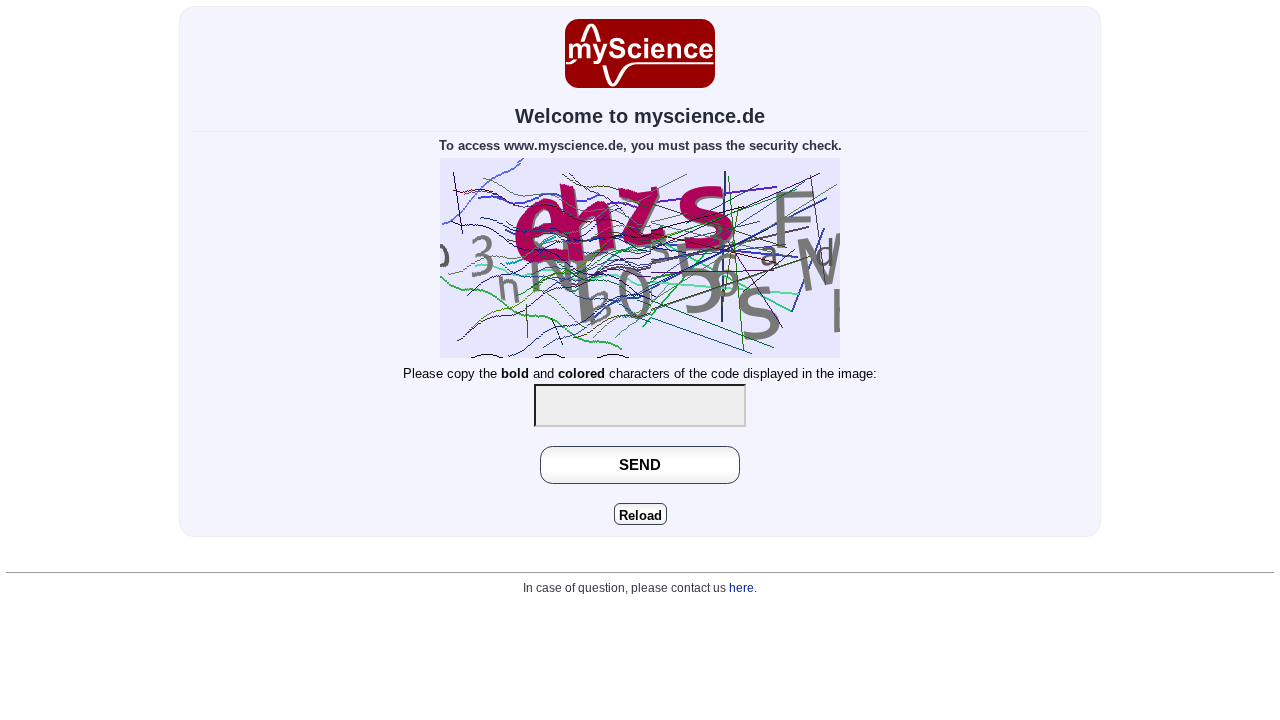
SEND (640, 464)
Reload (640, 515)
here (741, 588)
